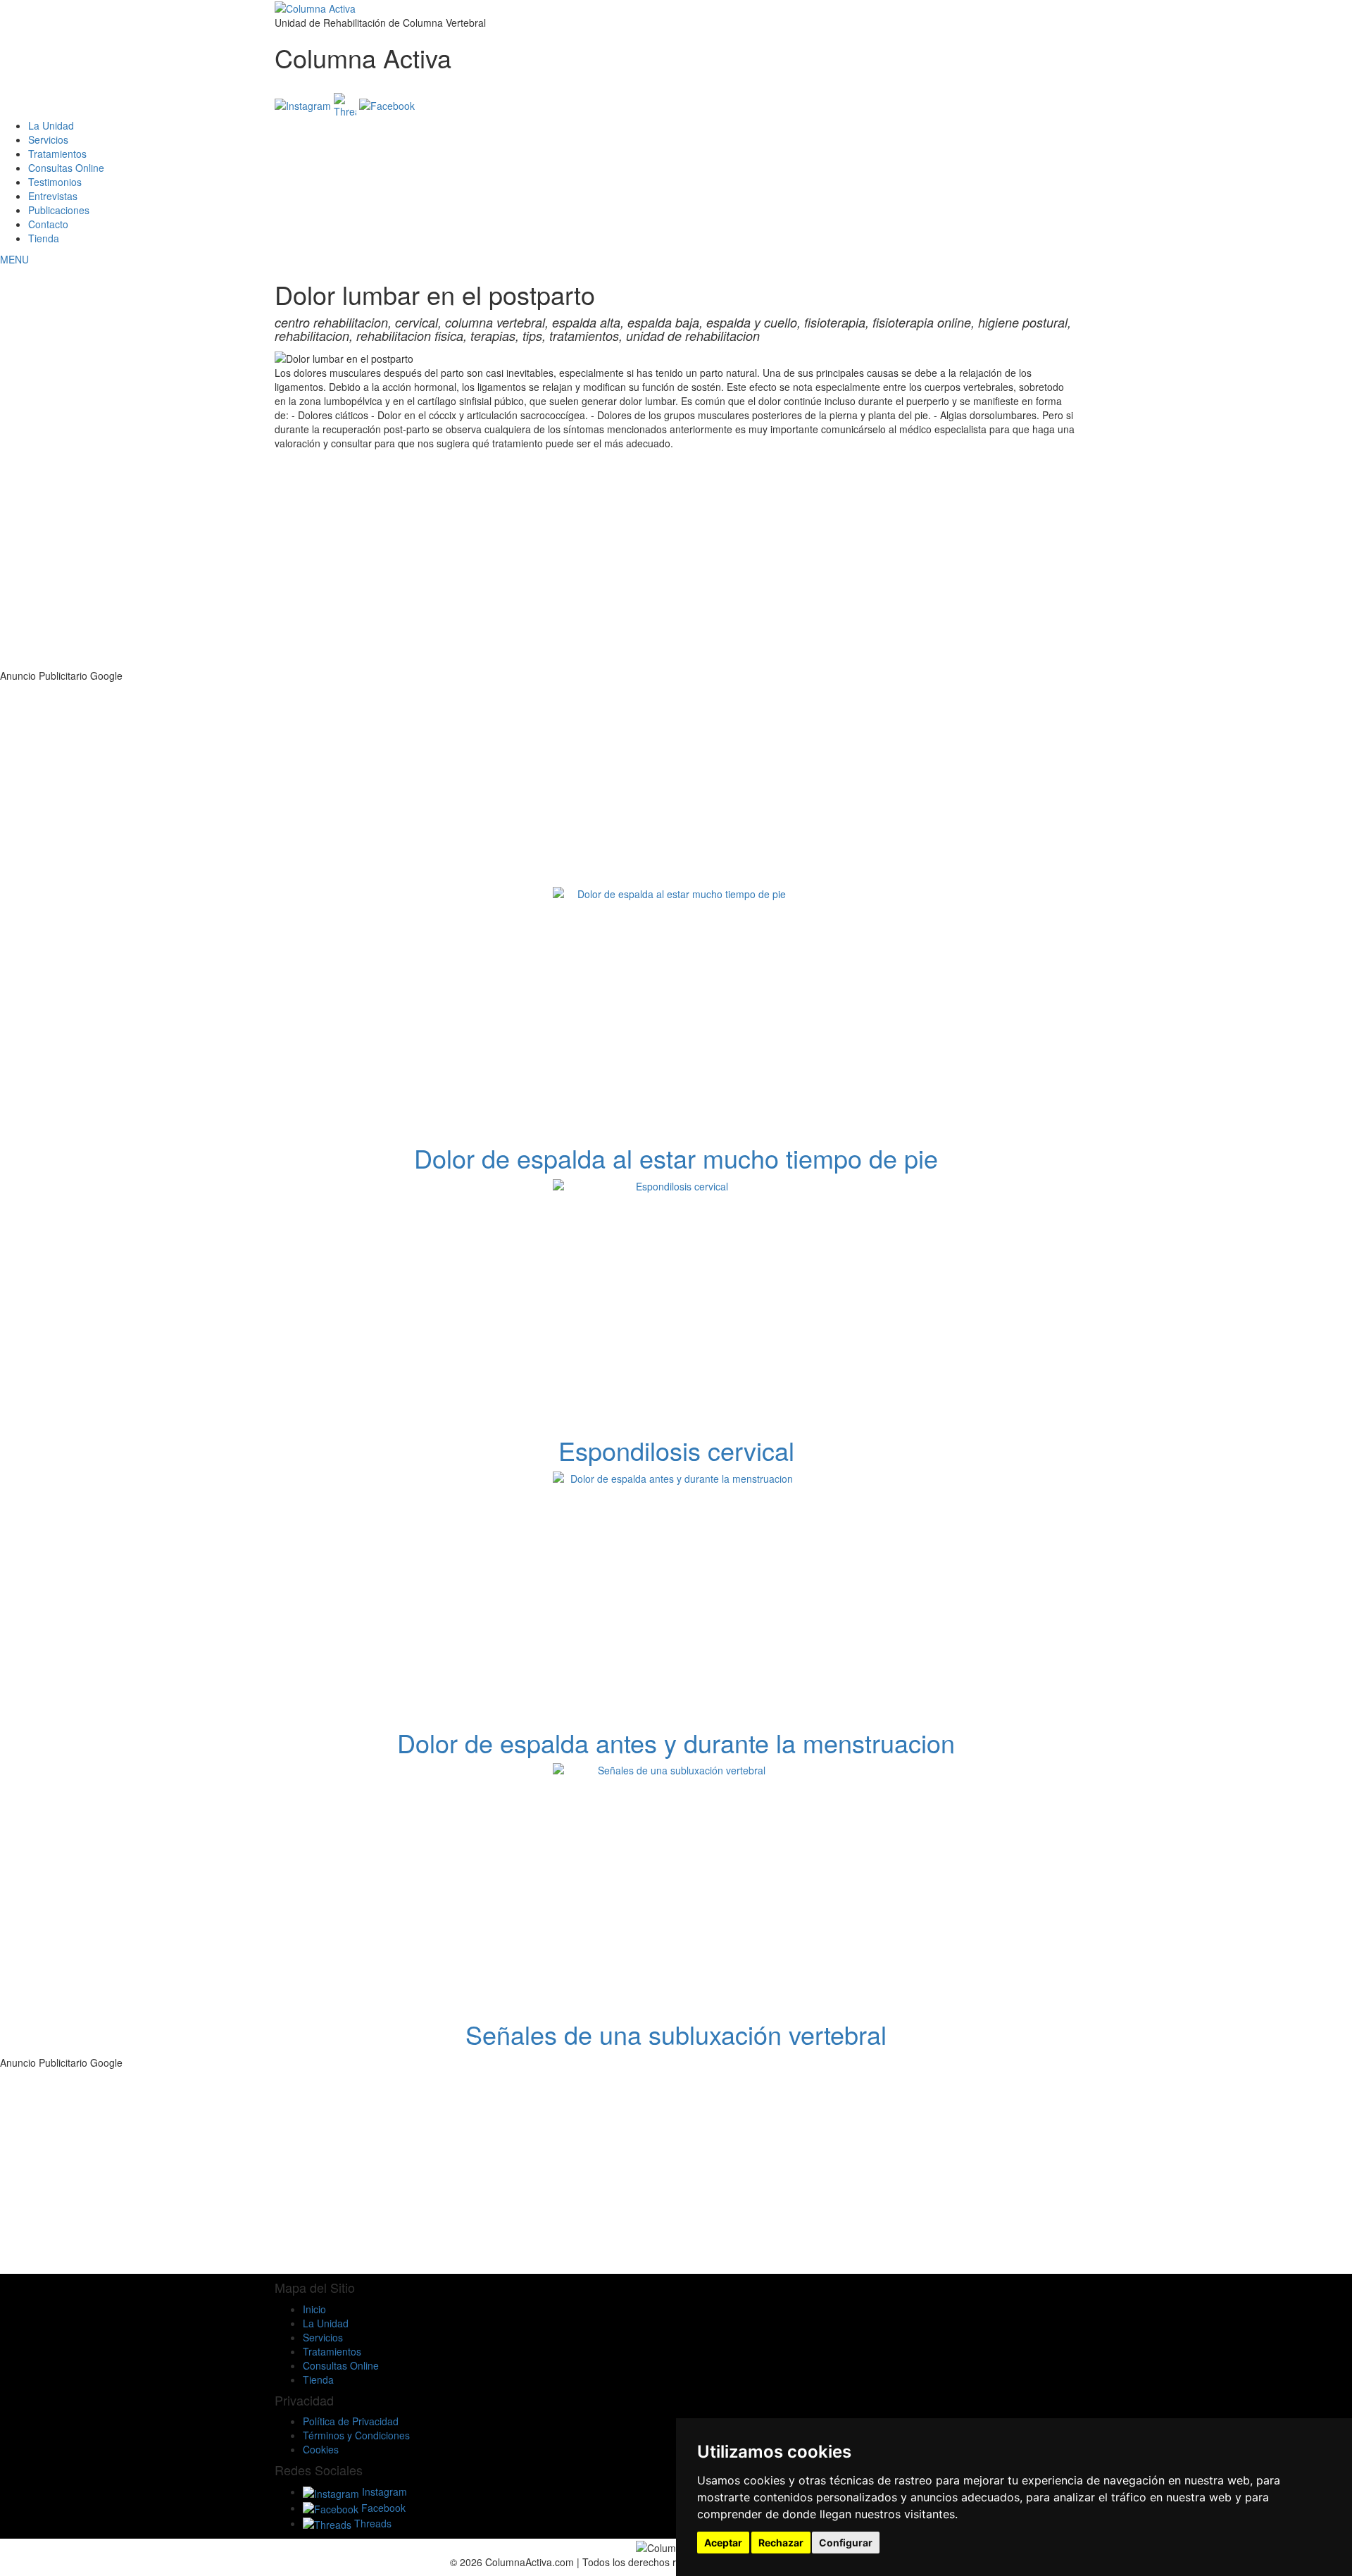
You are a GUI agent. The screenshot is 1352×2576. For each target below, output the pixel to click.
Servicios (48, 139)
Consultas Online (66, 168)
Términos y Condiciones (356, 2435)
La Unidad (51, 125)
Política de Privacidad (351, 2421)
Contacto (48, 224)
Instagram (383, 2491)
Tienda (44, 238)
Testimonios (55, 182)
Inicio (314, 2309)
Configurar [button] (846, 2543)
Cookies (321, 2449)
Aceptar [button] (723, 2543)
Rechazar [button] (781, 2543)
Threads (371, 2523)
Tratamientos (57, 154)
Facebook (382, 2508)
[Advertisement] (683, 570)
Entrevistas (53, 196)
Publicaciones (59, 210)
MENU (14, 259)
